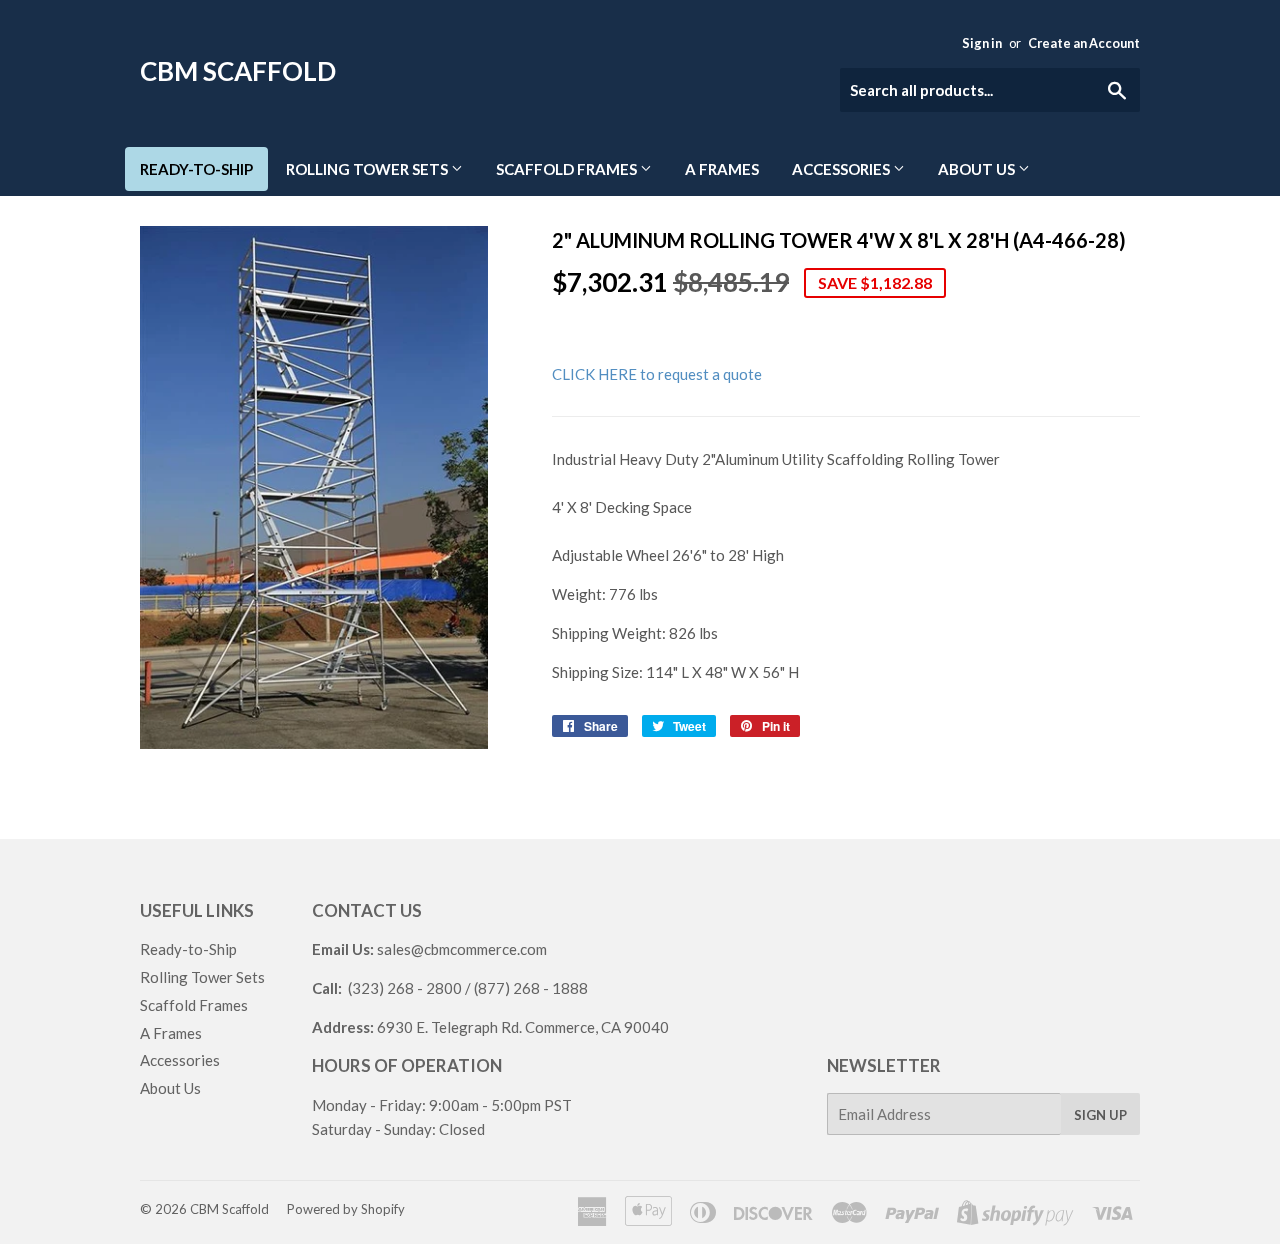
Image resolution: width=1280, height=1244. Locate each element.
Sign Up (1100, 1115)
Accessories (842, 169)
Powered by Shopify (346, 1209)
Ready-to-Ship (196, 169)
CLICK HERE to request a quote (657, 374)
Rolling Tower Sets (368, 169)
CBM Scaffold (238, 71)
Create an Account (1084, 43)
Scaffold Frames (568, 169)
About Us (978, 169)
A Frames (722, 169)
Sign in (982, 43)
